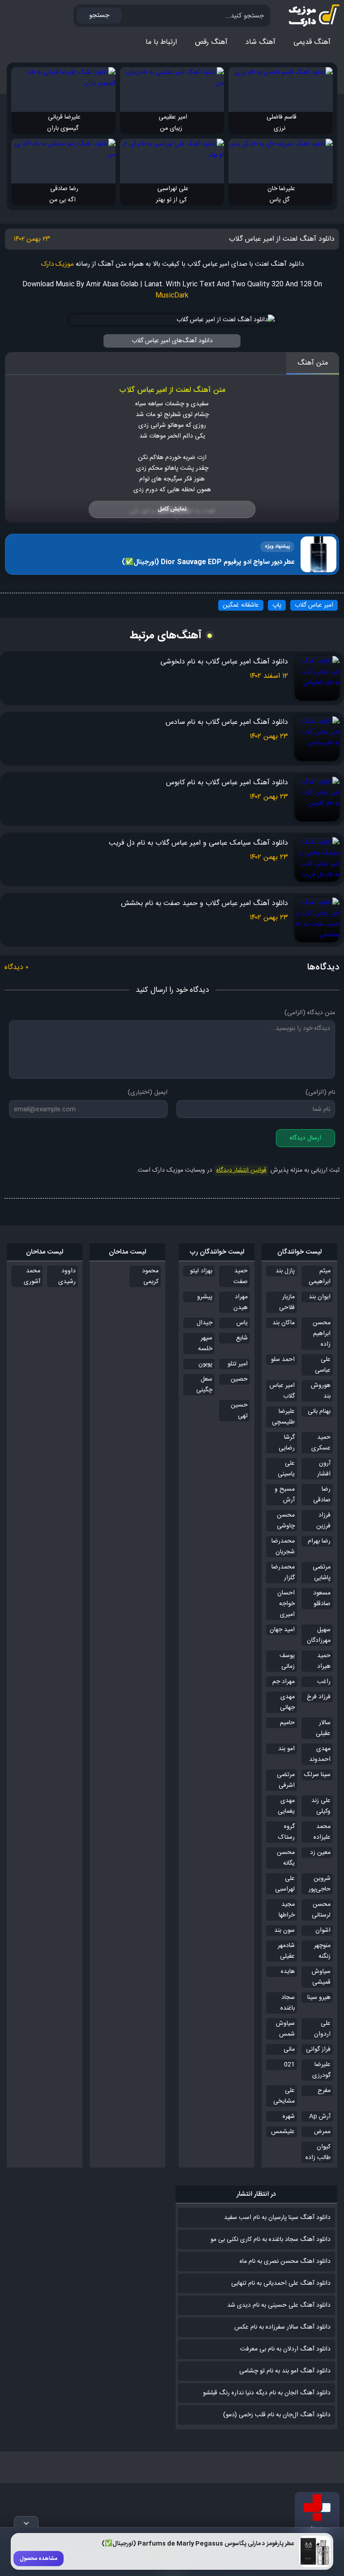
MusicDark (172, 295)
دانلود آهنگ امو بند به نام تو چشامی (285, 2371)
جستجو (99, 15)
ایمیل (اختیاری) (148, 1092)
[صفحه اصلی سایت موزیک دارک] (306, 16)
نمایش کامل (172, 509)
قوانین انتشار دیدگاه (241, 1170)
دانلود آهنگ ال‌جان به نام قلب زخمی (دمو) (277, 2415)
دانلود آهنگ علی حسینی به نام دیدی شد (279, 2305)
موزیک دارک (57, 264)
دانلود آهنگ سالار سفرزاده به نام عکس (282, 2327)
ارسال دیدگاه (305, 1138)
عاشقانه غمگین (241, 605)
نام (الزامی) (320, 1092)
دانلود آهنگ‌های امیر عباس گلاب (172, 341)
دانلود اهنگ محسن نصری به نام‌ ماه (285, 2261)
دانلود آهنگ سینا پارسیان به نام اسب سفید (277, 2218)
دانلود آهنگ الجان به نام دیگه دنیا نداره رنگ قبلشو (267, 2393)
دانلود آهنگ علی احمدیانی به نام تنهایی (281, 2283)
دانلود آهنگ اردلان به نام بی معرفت (285, 2349)
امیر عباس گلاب (314, 605)
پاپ (277, 605)
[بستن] (26, 2522)
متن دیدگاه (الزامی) (310, 1013)
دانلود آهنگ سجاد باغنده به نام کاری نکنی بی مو (271, 2240)
